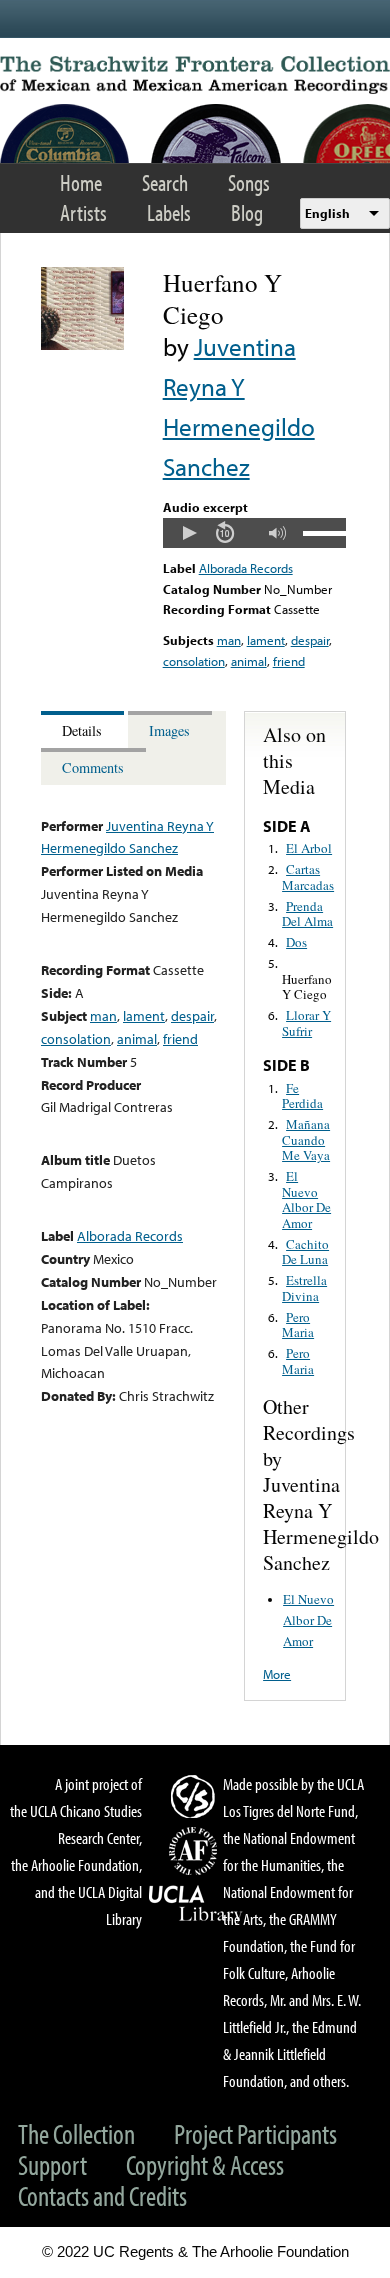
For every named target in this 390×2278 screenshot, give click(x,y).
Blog (247, 212)
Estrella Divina (304, 1288)
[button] (189, 533)
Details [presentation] (82, 730)
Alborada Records (246, 568)
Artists (83, 212)
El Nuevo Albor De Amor (306, 1199)
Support (52, 2164)
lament (266, 640)
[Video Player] (254, 533)
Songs (249, 182)
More (277, 1674)
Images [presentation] (169, 730)
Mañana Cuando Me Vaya (306, 1139)
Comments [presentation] (93, 767)
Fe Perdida (302, 1096)
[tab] (84, 729)
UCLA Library (196, 1904)
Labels (169, 212)
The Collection (76, 2133)
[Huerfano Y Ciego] (82, 345)
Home (81, 182)
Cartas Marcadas (308, 877)
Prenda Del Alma (307, 914)
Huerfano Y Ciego (307, 987)
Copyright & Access (205, 2164)
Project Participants (255, 2133)
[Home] (195, 75)
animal (249, 661)
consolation (194, 661)
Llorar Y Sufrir (306, 1023)
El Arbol (309, 848)
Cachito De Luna (305, 1252)
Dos (296, 942)
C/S (196, 1796)
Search (165, 182)
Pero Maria (298, 1325)
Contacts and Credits (102, 2195)
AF (196, 1851)
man (229, 640)
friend (289, 661)
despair (310, 640)
